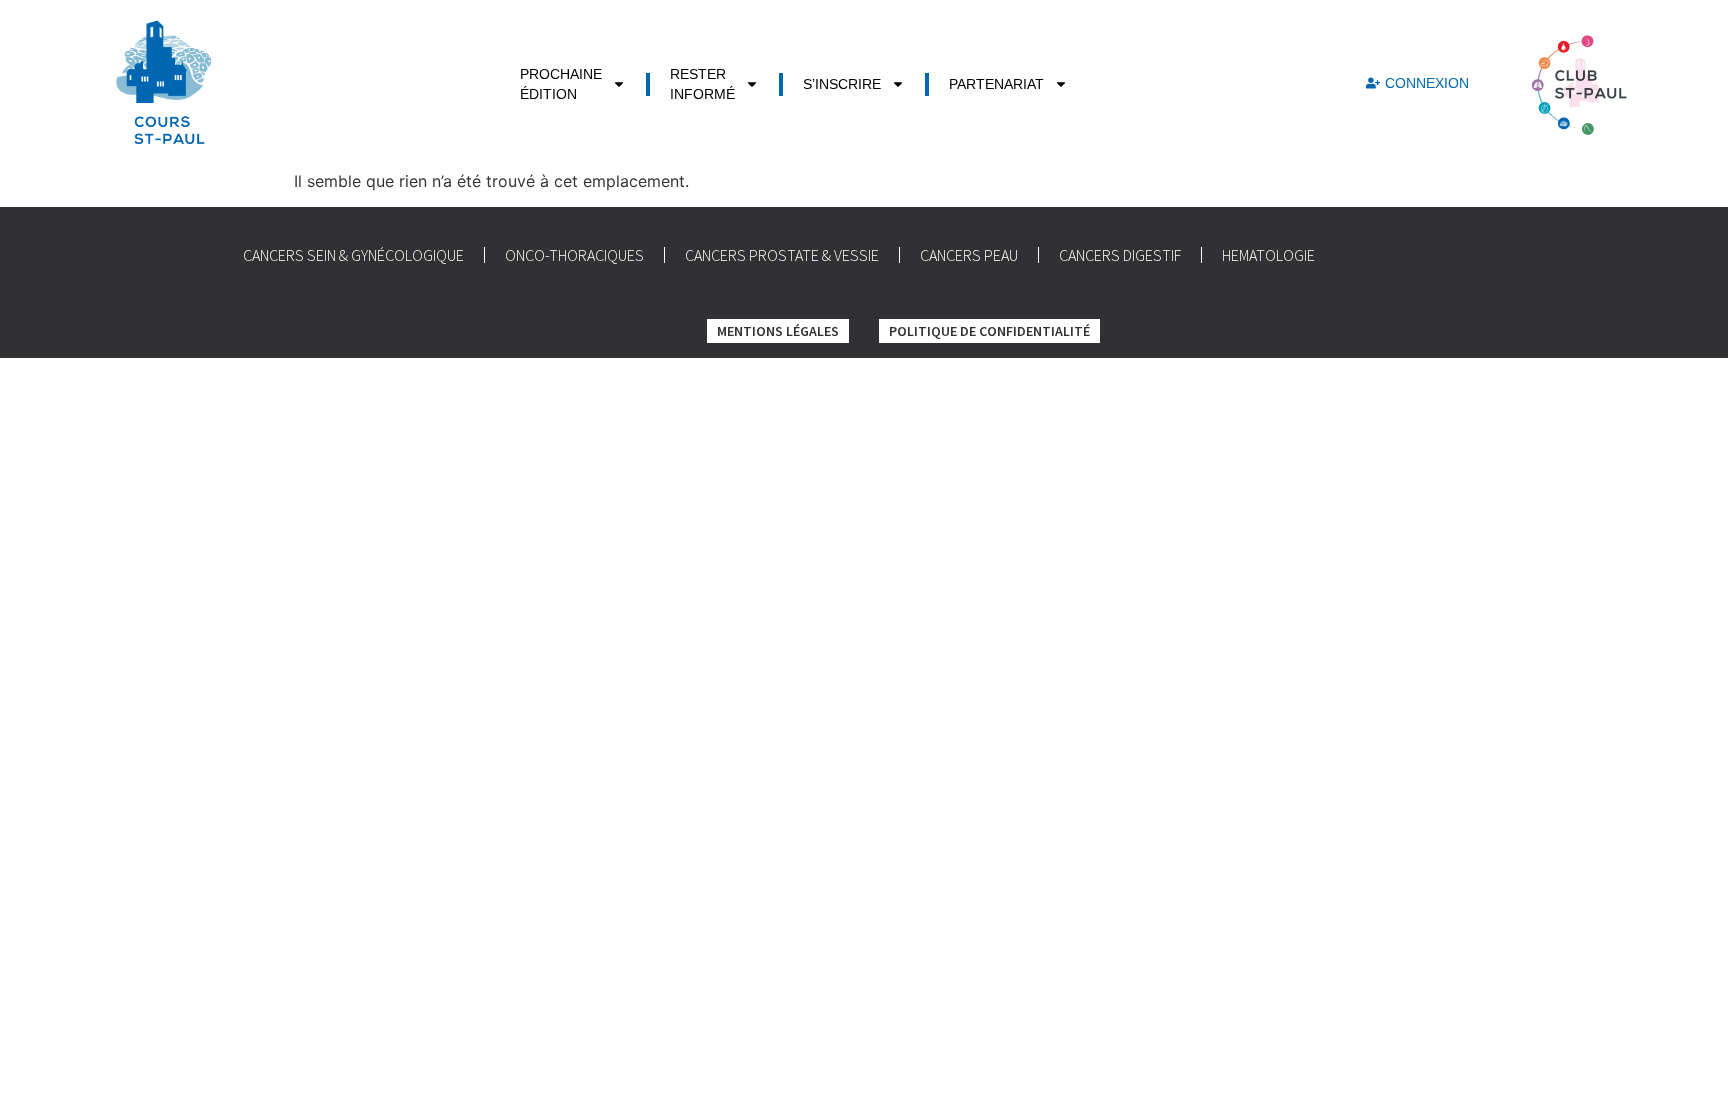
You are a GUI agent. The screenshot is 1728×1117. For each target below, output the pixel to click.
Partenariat (996, 84)
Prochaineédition (561, 84)
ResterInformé (702, 84)
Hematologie (1268, 255)
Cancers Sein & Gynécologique (353, 255)
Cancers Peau (969, 255)
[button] (1417, 84)
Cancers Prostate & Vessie (782, 255)
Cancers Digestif (1120, 255)
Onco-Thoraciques (574, 255)
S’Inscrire (842, 84)
